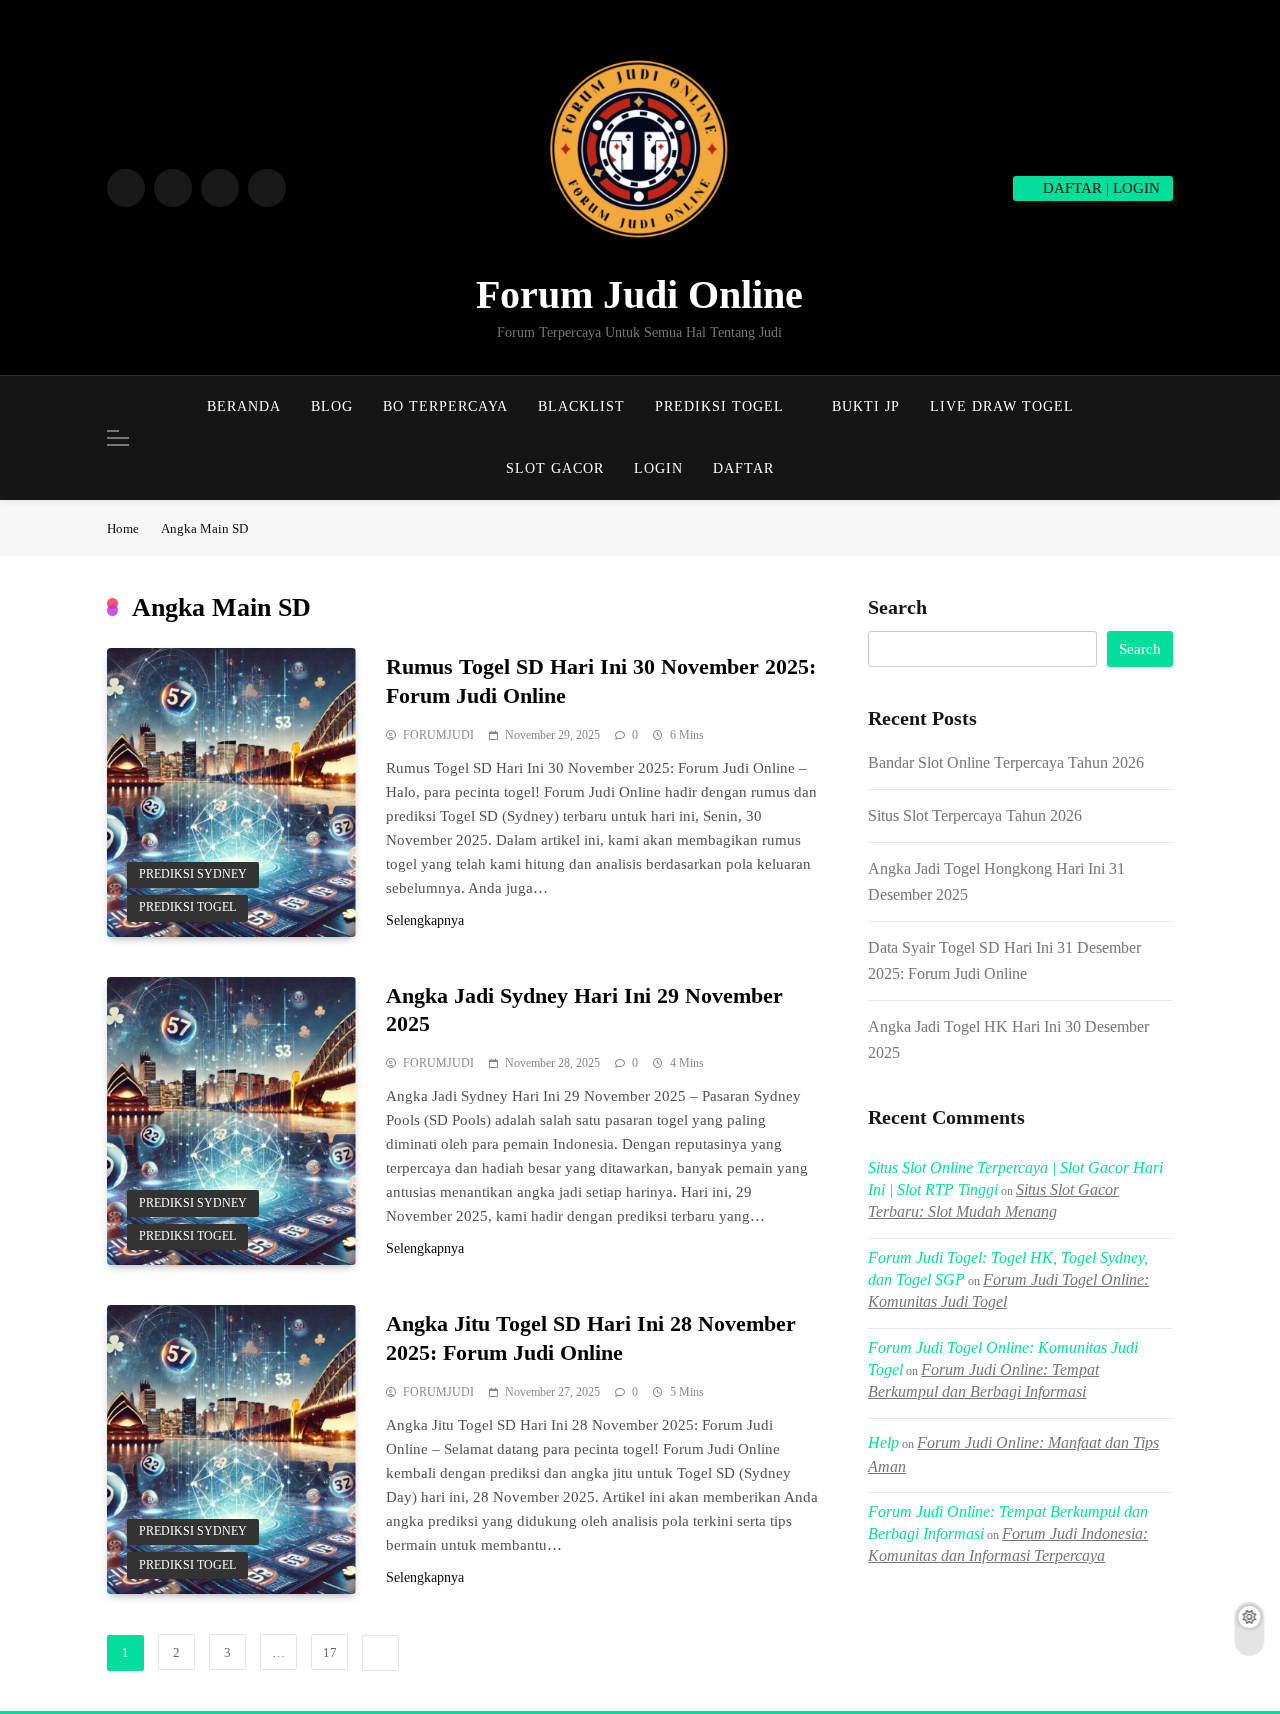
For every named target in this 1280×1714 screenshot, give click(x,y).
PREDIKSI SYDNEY (193, 874)
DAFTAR (743, 468)
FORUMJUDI (438, 735)
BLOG (332, 406)
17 (330, 1652)
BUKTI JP (866, 406)
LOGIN (658, 468)
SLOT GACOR (555, 468)
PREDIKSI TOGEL (719, 406)
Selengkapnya (425, 920)
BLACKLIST (581, 406)
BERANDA (244, 406)
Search (897, 607)
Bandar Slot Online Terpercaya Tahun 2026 (1006, 762)
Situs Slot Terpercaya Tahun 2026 (975, 815)
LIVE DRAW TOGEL (1002, 406)
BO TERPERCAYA (445, 406)
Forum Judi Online (639, 294)
